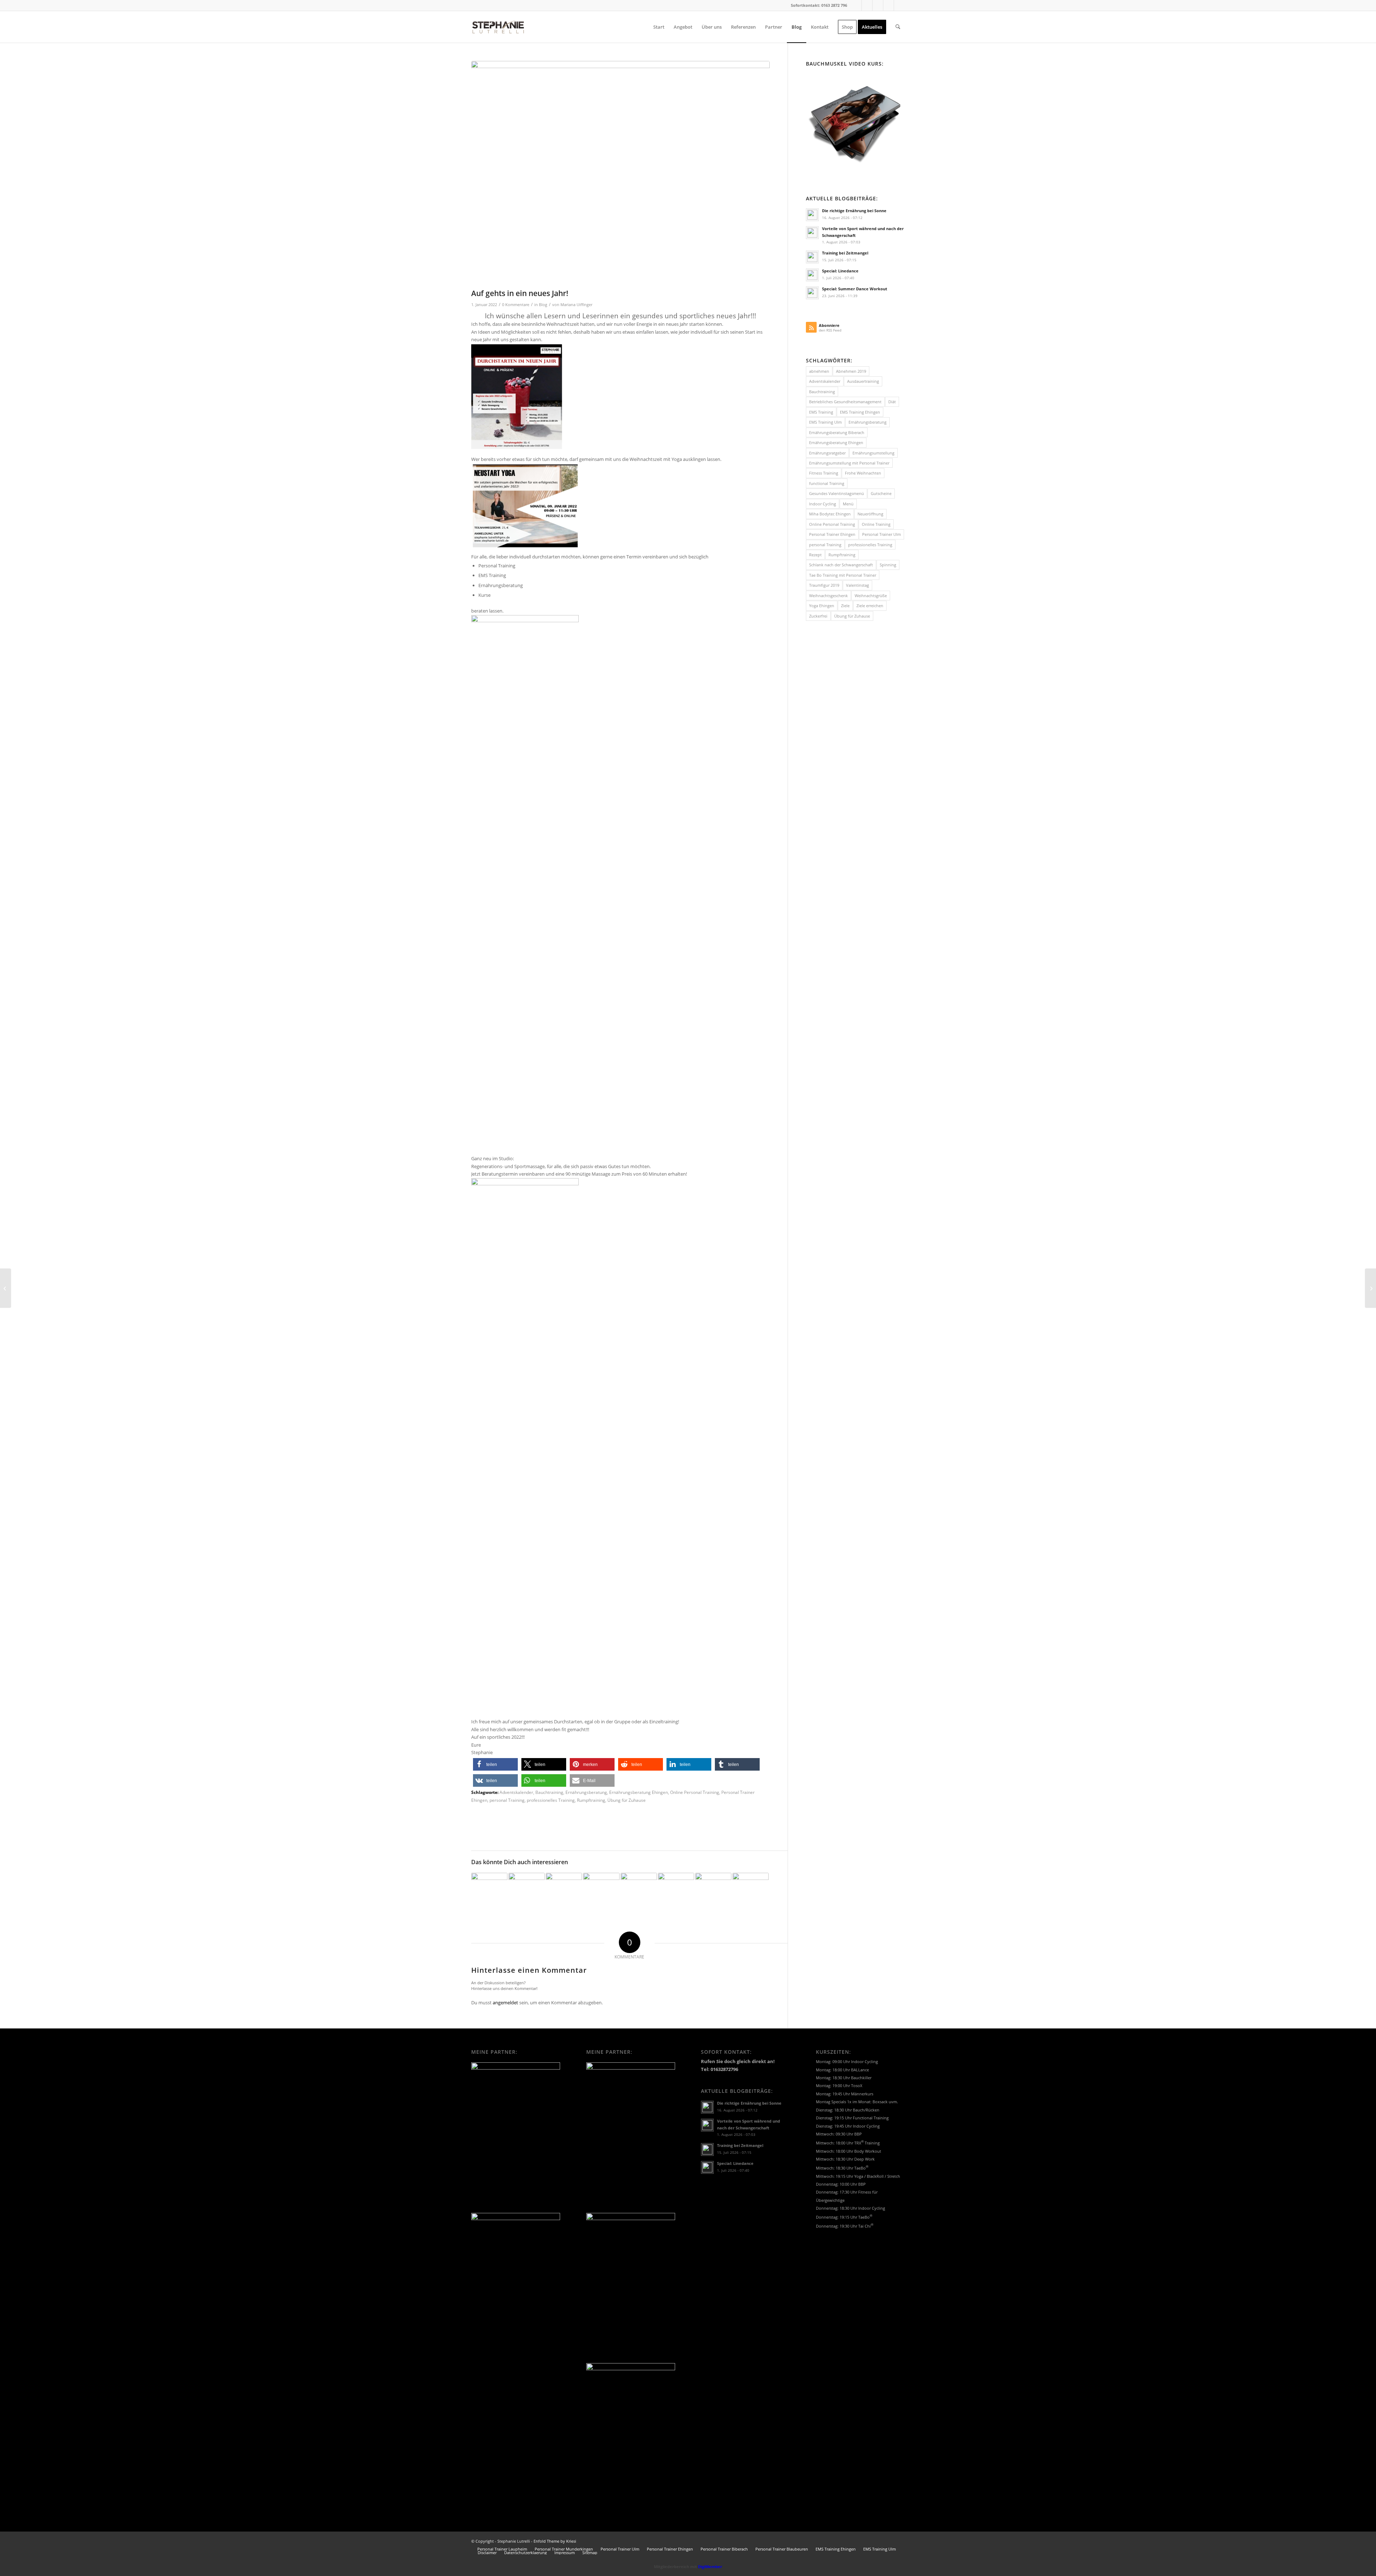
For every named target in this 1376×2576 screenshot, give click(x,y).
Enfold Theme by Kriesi (555, 2541)
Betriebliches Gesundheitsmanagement (845, 402)
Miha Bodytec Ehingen (830, 514)
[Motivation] (620, 173)
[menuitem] (659, 27)
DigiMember (710, 2567)
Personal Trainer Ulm (881, 534)
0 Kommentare (516, 305)
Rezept (815, 555)
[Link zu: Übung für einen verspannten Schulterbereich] (751, 1891)
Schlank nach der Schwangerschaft (841, 565)
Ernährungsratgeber (827, 453)
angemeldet (505, 2003)
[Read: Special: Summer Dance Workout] (812, 293)
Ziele (845, 606)
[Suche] (898, 27)
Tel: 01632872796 (720, 2069)
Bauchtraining (549, 1792)
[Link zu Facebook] (856, 5)
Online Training (876, 524)
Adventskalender (516, 1792)
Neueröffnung (870, 514)
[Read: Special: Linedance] (812, 275)
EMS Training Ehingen (860, 412)
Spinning (888, 565)
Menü (848, 504)
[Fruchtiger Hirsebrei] (1370, 1288)
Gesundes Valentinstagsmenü (837, 493)
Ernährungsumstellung (873, 453)
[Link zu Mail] (888, 5)
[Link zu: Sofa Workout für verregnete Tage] (639, 1887)
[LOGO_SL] (498, 27)
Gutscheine (881, 493)
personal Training (507, 1800)
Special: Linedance (840, 271)
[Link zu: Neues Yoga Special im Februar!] (564, 1891)
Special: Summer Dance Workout (855, 289)
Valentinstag (857, 585)
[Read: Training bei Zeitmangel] (812, 257)
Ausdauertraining (863, 381)
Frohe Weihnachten (863, 473)
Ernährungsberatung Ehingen (639, 1792)
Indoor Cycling (823, 504)
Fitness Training (824, 473)
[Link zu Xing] (867, 5)
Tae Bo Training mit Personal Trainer (843, 575)
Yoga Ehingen (822, 606)
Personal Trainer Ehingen (832, 534)
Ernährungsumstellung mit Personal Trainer (849, 463)
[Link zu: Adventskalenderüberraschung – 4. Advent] (527, 1891)
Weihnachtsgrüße (871, 596)
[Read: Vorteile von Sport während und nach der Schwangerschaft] (812, 233)
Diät (892, 402)
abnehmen (819, 371)
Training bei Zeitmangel (845, 253)
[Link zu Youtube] (899, 5)
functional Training (827, 483)
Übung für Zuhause (627, 1800)
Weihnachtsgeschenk (828, 596)
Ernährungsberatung (586, 1792)
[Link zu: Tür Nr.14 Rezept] (676, 1891)
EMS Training (821, 412)
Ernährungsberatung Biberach (837, 432)
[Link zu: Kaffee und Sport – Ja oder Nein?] (489, 1891)
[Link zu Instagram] (878, 5)
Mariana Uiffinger (576, 305)
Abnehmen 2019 (851, 371)
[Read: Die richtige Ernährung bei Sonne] (812, 215)
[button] (495, 1764)
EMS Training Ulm (825, 422)
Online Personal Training (695, 1792)
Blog (543, 305)
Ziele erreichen (870, 606)
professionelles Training (551, 1800)
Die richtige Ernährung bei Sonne (854, 211)
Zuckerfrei (818, 616)
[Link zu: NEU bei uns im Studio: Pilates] (601, 1891)
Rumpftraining (591, 1800)
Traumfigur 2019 (824, 585)
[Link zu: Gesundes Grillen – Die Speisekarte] (713, 1880)
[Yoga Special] (6, 1288)
